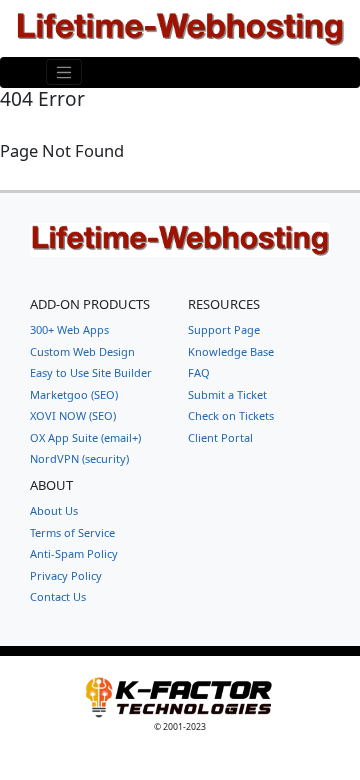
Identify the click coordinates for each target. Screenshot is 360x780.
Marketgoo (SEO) (74, 394)
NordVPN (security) (79, 458)
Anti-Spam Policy (74, 553)
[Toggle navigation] (64, 72)
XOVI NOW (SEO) (73, 415)
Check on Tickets (231, 415)
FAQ (199, 372)
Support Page (224, 329)
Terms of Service (72, 532)
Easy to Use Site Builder (91, 372)
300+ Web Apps (69, 329)
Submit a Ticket (227, 394)
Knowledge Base (231, 351)
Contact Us (58, 596)
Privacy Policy (66, 575)
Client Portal (220, 437)
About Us (54, 510)
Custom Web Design (82, 351)
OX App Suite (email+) (85, 437)
